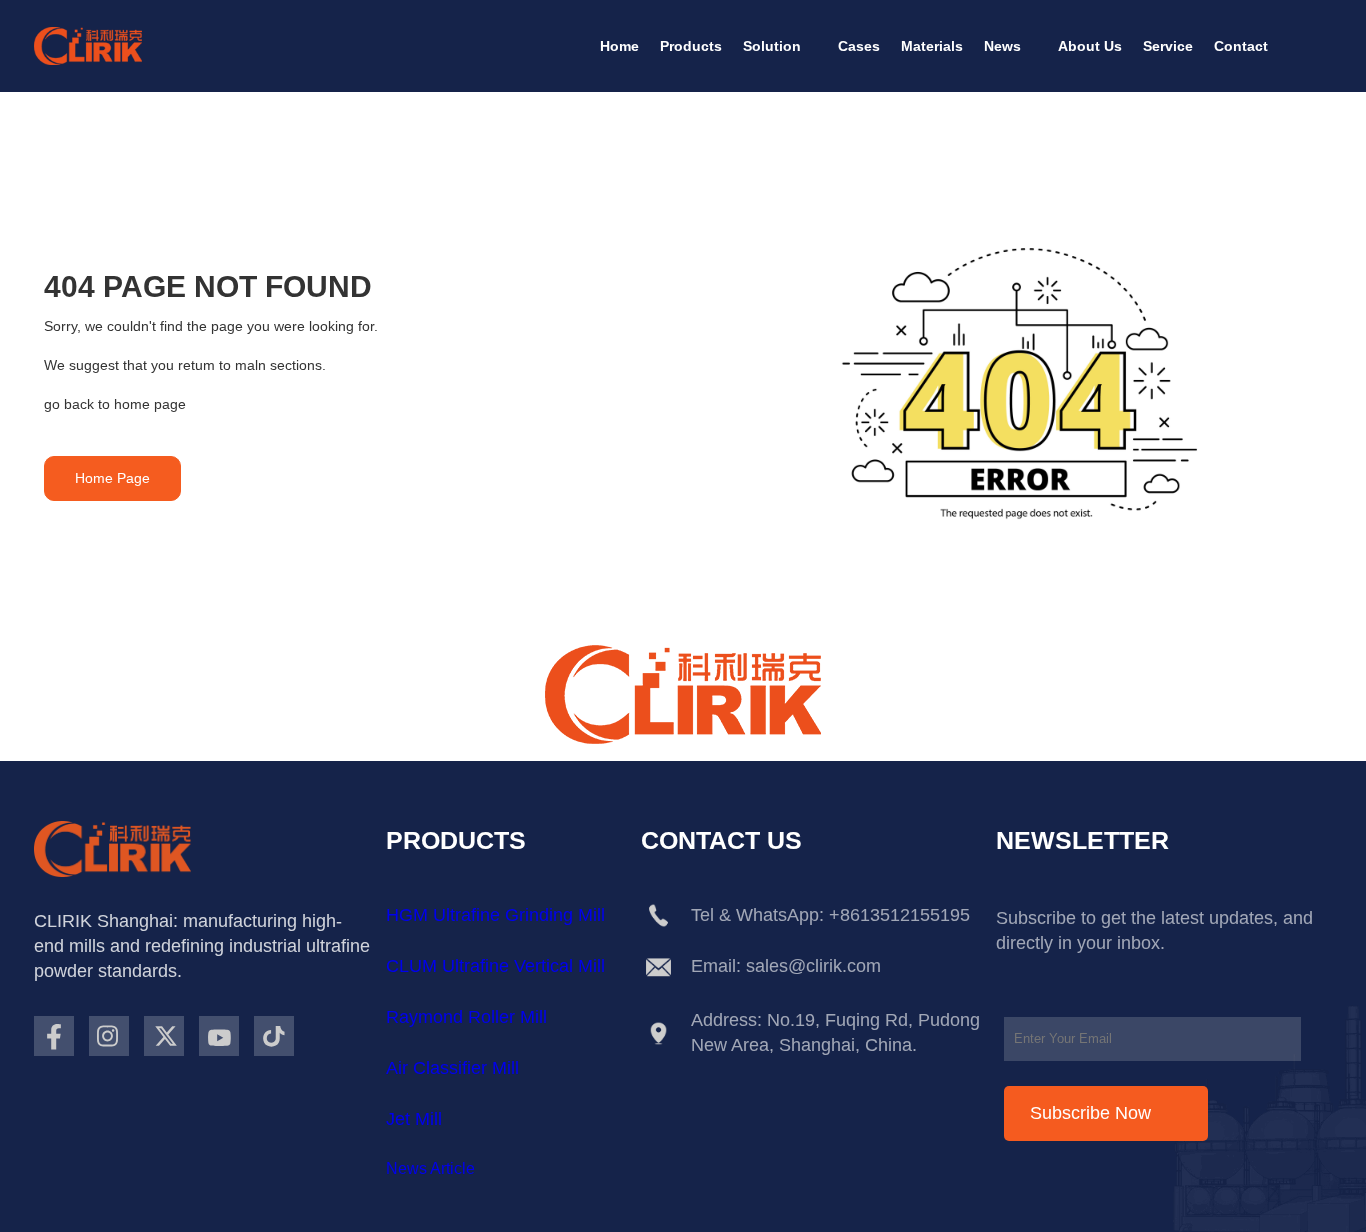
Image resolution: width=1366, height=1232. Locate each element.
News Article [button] (430, 1168)
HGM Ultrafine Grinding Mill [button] (495, 915)
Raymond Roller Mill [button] (466, 1017)
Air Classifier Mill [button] (452, 1068)
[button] (619, 46)
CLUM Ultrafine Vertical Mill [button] (495, 966)
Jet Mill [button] (414, 1119)
